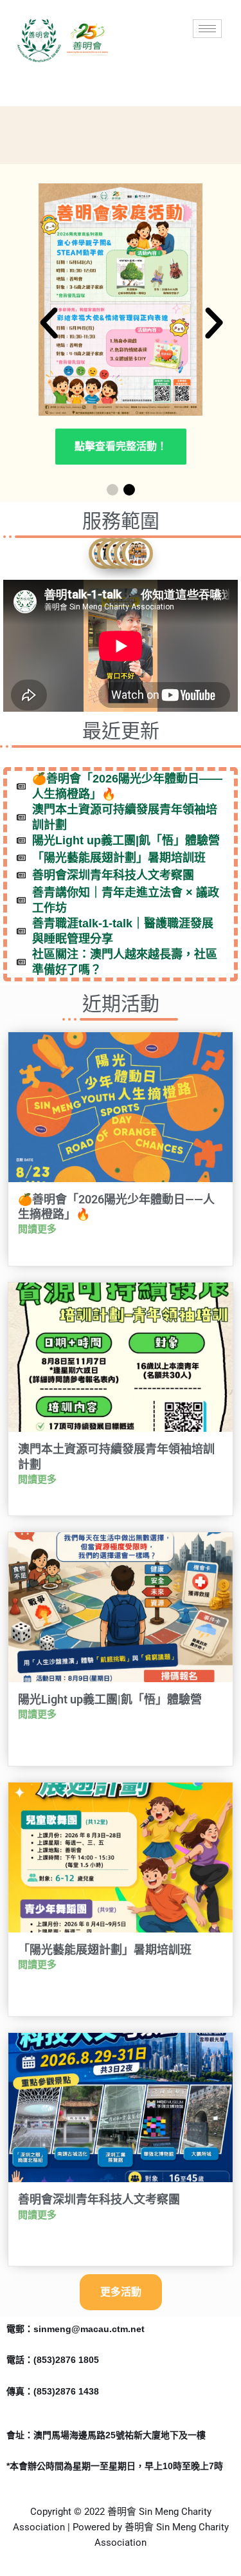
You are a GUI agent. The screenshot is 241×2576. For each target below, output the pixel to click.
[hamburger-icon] (207, 29)
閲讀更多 (37, 1229)
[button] (49, 323)
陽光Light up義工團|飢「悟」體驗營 (110, 1699)
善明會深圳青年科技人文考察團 (99, 2199)
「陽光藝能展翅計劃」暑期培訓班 (105, 1950)
